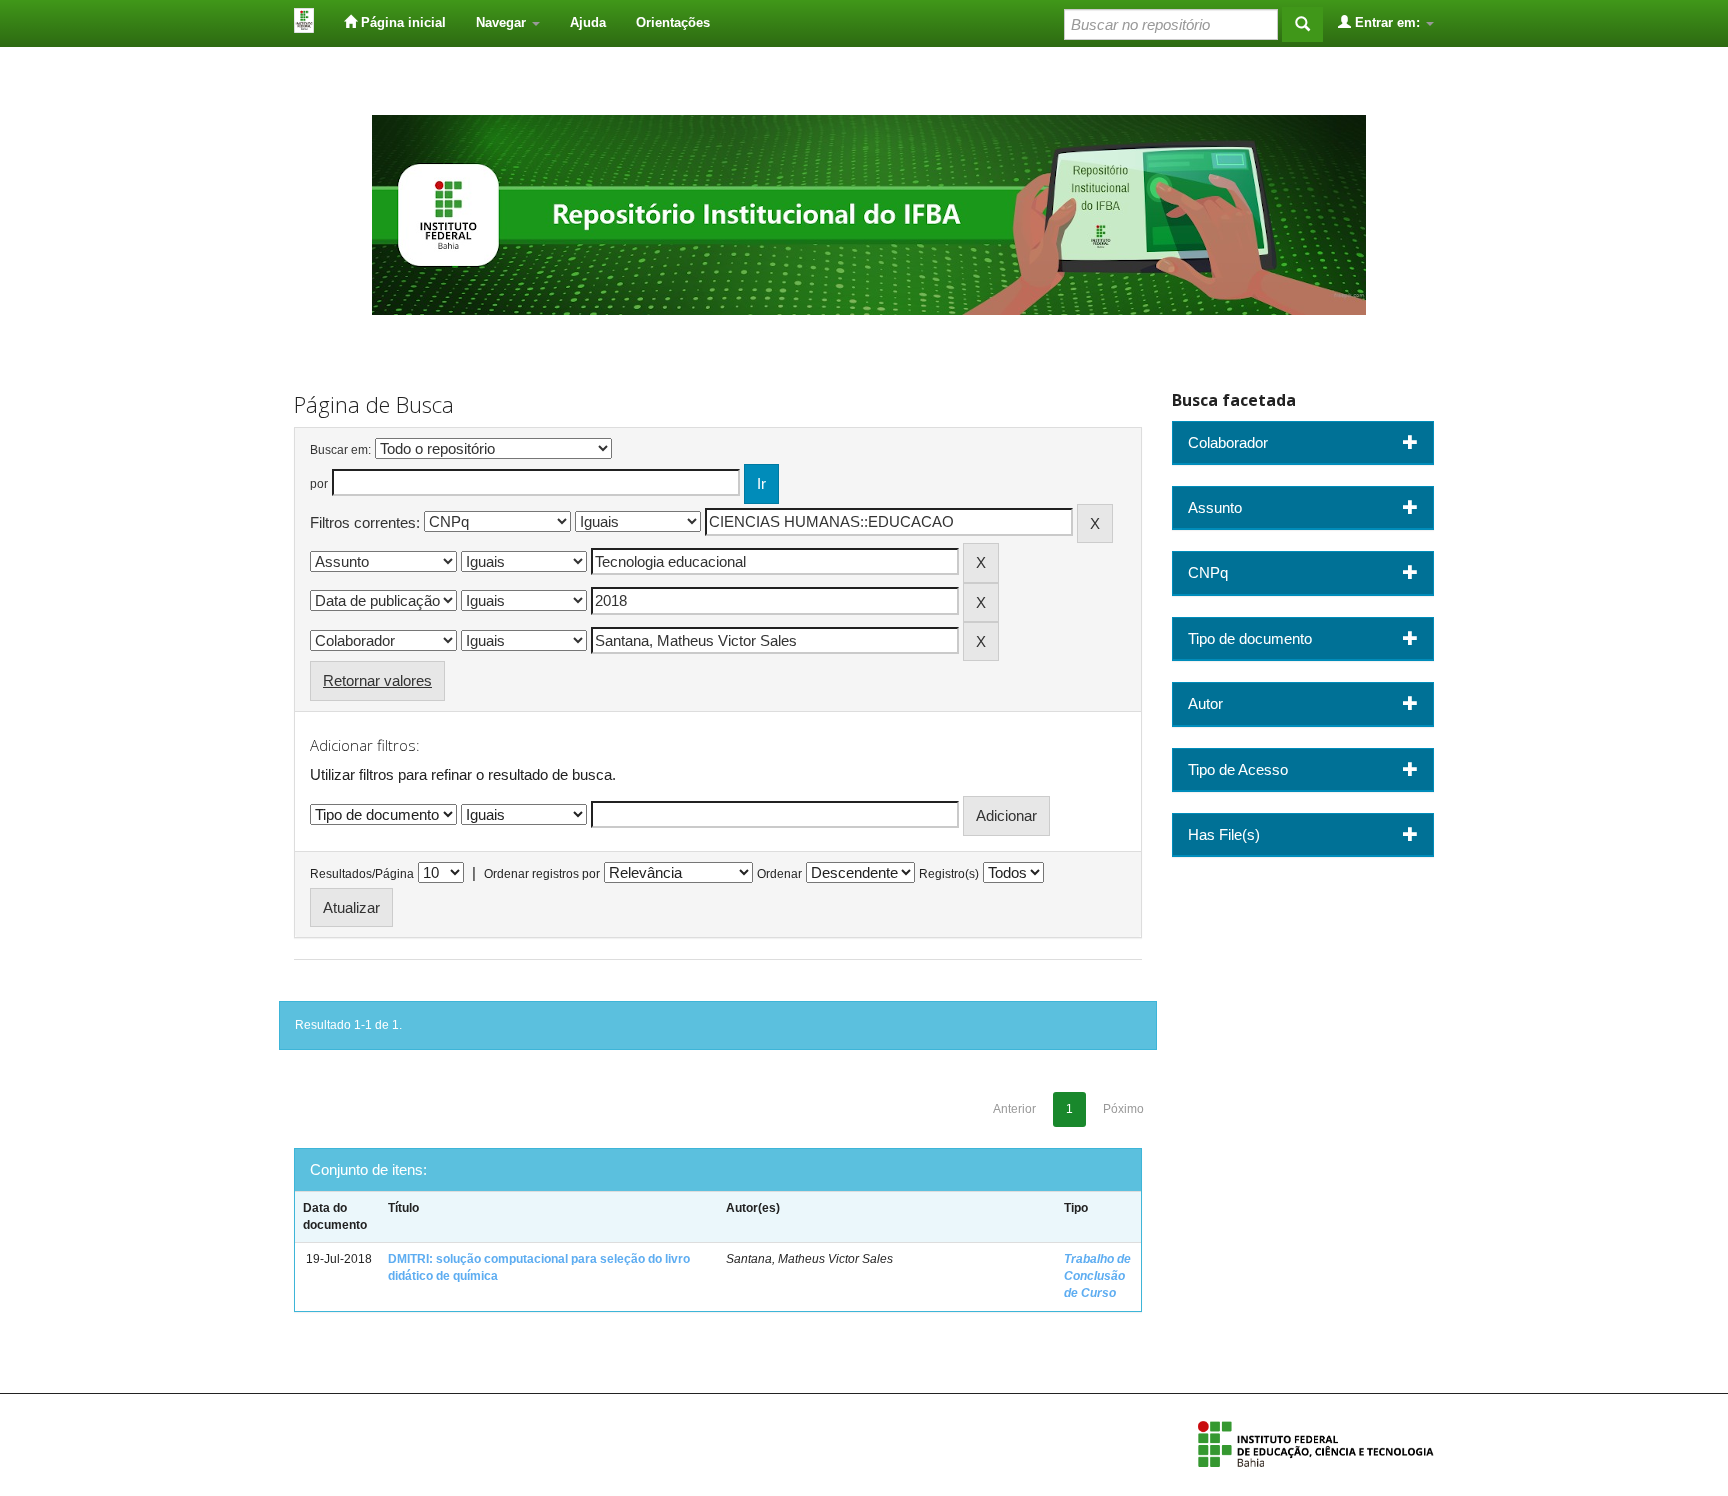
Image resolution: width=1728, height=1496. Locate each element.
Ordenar (779, 874)
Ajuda (588, 22)
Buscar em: (340, 450)
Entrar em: (1387, 22)
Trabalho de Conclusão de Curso (1097, 1276)
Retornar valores (377, 680)
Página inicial (401, 22)
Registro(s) (949, 874)
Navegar (503, 22)
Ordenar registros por (542, 874)
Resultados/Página (362, 874)
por (319, 484)
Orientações (673, 22)
